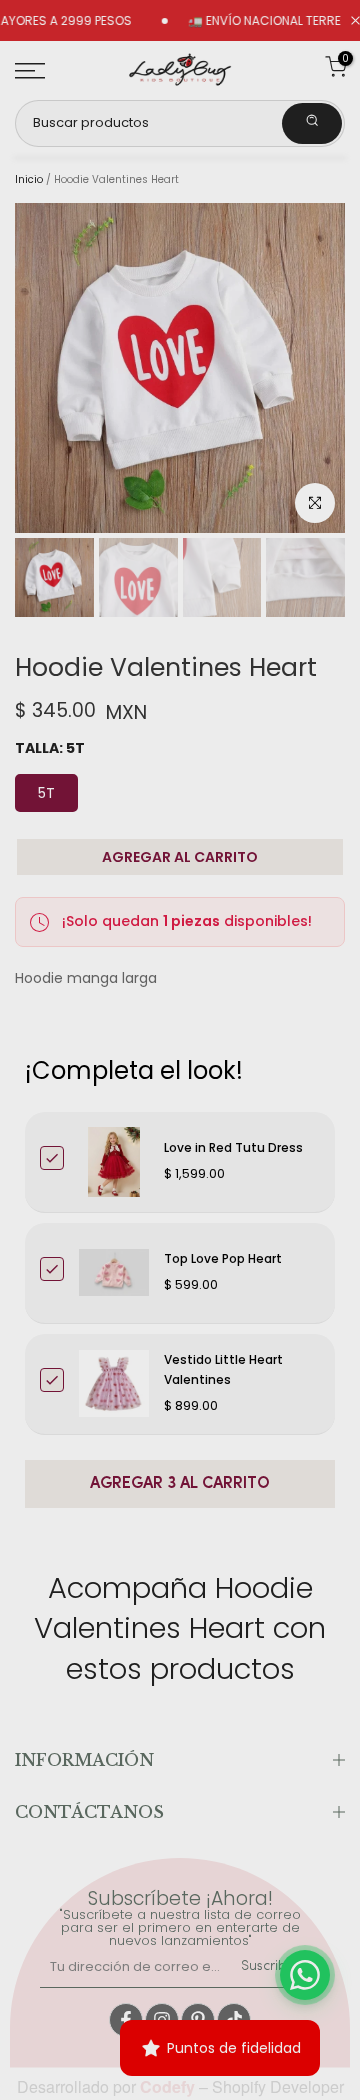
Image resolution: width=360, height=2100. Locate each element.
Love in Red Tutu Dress (233, 1147)
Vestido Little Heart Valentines (223, 1369)
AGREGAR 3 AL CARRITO (180, 1484)
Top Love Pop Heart (223, 1258)
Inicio (29, 180)
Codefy (169, 2086)
